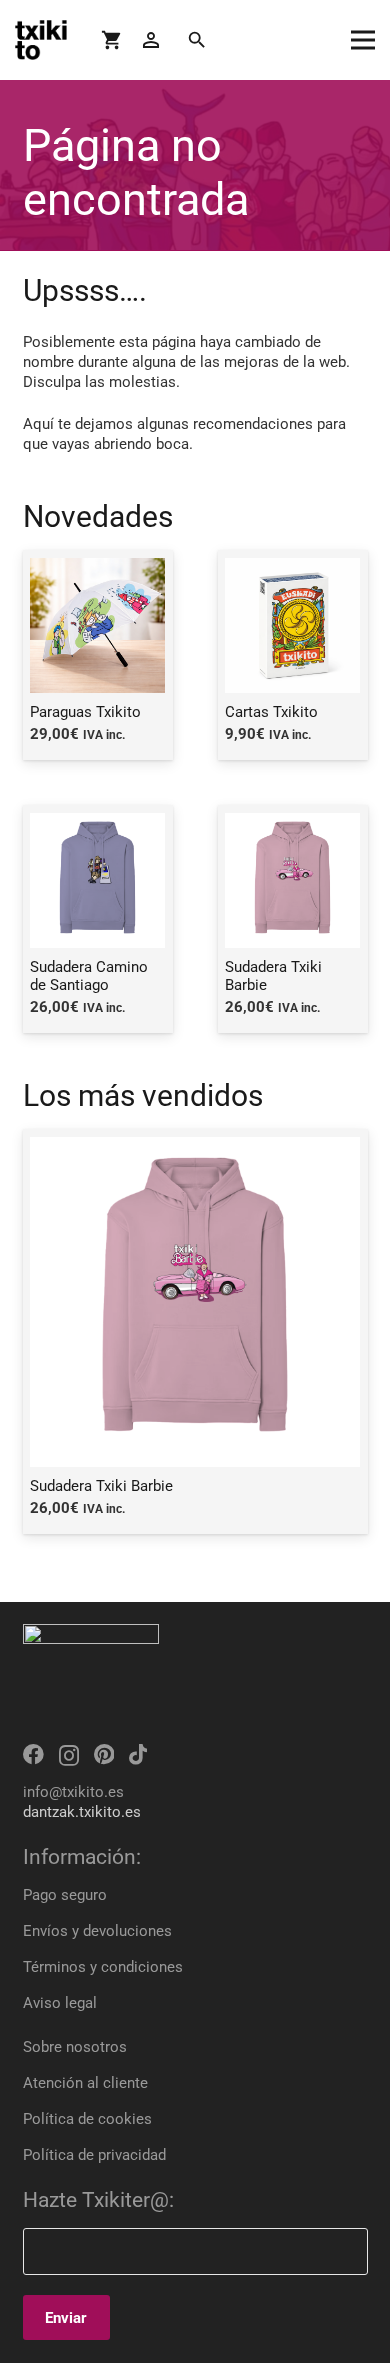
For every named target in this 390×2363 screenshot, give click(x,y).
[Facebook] (33, 1754)
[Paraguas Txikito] (98, 655)
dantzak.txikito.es (82, 1812)
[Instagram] (69, 1755)
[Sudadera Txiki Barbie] (293, 919)
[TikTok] (138, 1754)
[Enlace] (41, 40)
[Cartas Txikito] (293, 655)
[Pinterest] (104, 1754)
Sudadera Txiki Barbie (101, 1486)
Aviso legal (60, 2003)
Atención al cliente (85, 2083)
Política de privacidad (94, 2155)
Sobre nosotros (75, 2047)
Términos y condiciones (103, 1967)
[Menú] (363, 40)
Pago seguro (65, 1895)
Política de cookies (87, 2119)
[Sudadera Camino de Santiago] (98, 919)
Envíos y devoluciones (97, 1931)
